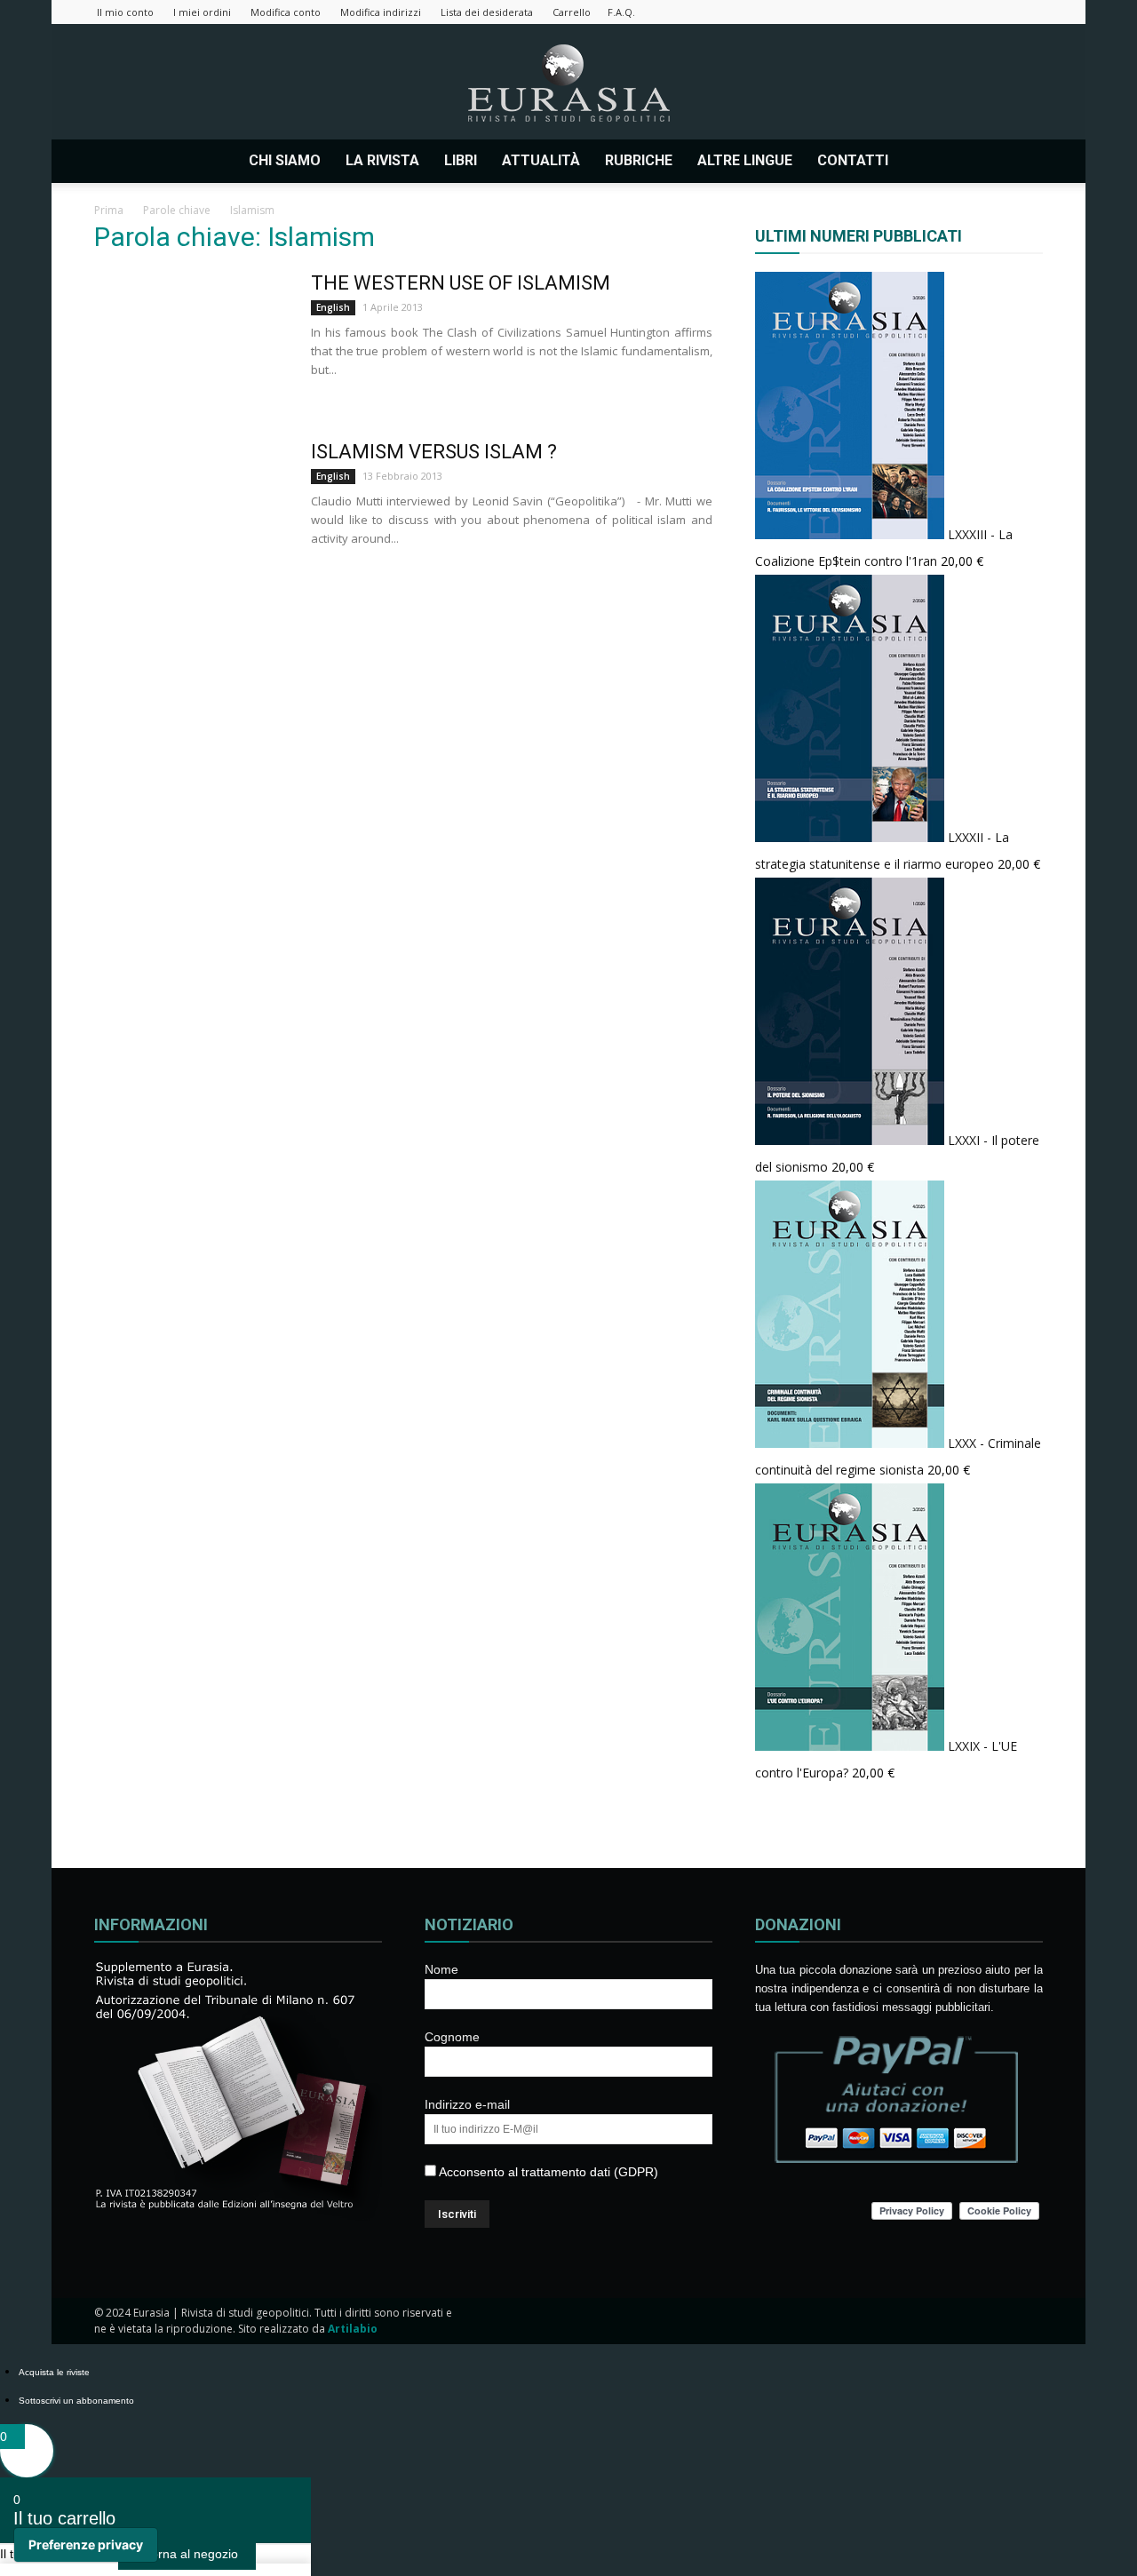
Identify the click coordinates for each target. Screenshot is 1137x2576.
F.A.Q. (621, 12)
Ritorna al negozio (187, 2554)
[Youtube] (1030, 12)
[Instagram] (912, 12)
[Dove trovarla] (918, 161)
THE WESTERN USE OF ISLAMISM (461, 283)
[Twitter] (971, 12)
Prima (109, 210)
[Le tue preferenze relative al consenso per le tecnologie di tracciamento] (86, 2545)
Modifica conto (286, 12)
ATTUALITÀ (541, 160)
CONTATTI (853, 160)
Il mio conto (125, 12)
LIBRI (461, 160)
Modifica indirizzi (381, 12)
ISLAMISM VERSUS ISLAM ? (434, 452)
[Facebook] (883, 12)
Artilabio (353, 2329)
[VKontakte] (1000, 12)
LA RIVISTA (382, 160)
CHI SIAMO (285, 160)
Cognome (452, 2037)
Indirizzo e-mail (467, 2104)
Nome (441, 1969)
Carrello (572, 12)
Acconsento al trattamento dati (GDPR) (547, 2172)
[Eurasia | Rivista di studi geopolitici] (568, 83)
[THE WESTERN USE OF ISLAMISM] (191, 338)
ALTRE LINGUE (745, 160)
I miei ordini (202, 12)
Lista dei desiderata (487, 12)
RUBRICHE (639, 160)
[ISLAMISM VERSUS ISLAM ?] (191, 506)
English (333, 307)
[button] (1022, 161)
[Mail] (942, 12)
